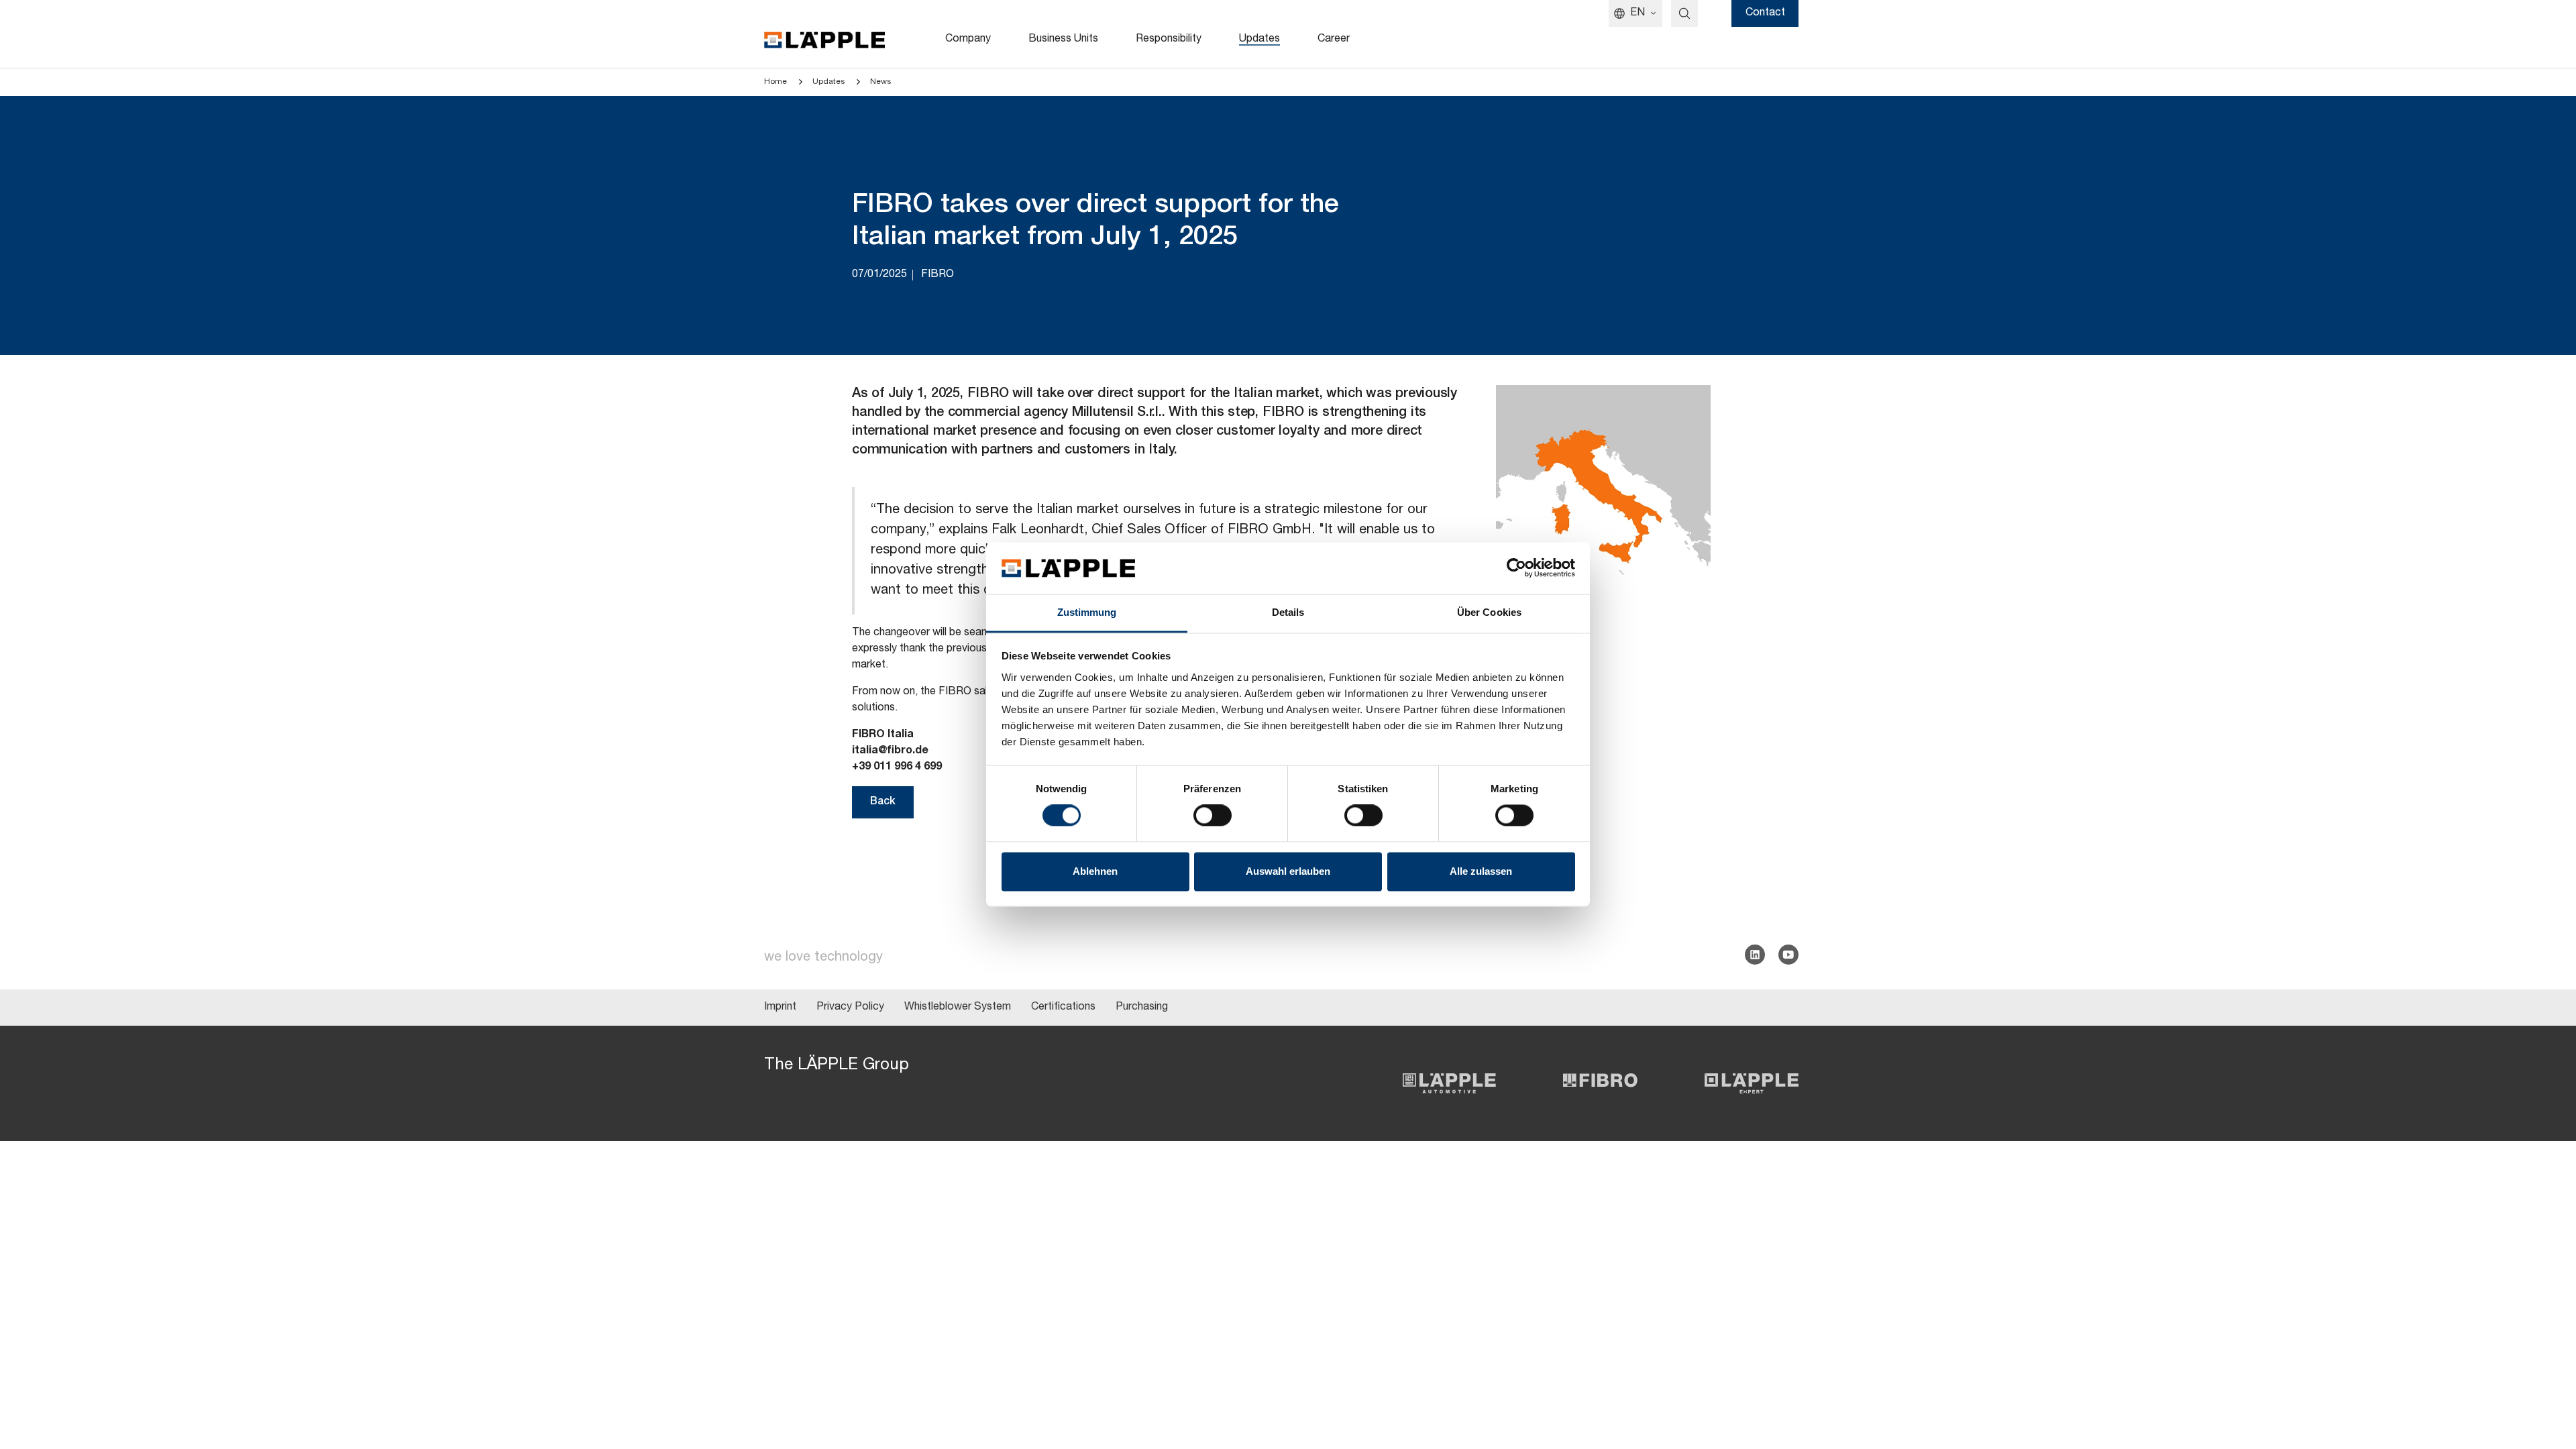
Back (883, 802)
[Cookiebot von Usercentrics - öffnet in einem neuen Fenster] (1516, 568)
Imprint (780, 1008)
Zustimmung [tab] (1087, 612)
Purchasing (1142, 1008)
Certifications (1063, 1008)
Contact (1765, 13)
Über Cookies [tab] (1489, 612)
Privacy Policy (850, 1008)
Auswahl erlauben (1288, 871)
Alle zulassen (1481, 871)
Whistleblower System (958, 1008)
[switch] (1213, 816)
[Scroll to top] (2546, 1373)
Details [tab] (1288, 612)
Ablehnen (1095, 871)
